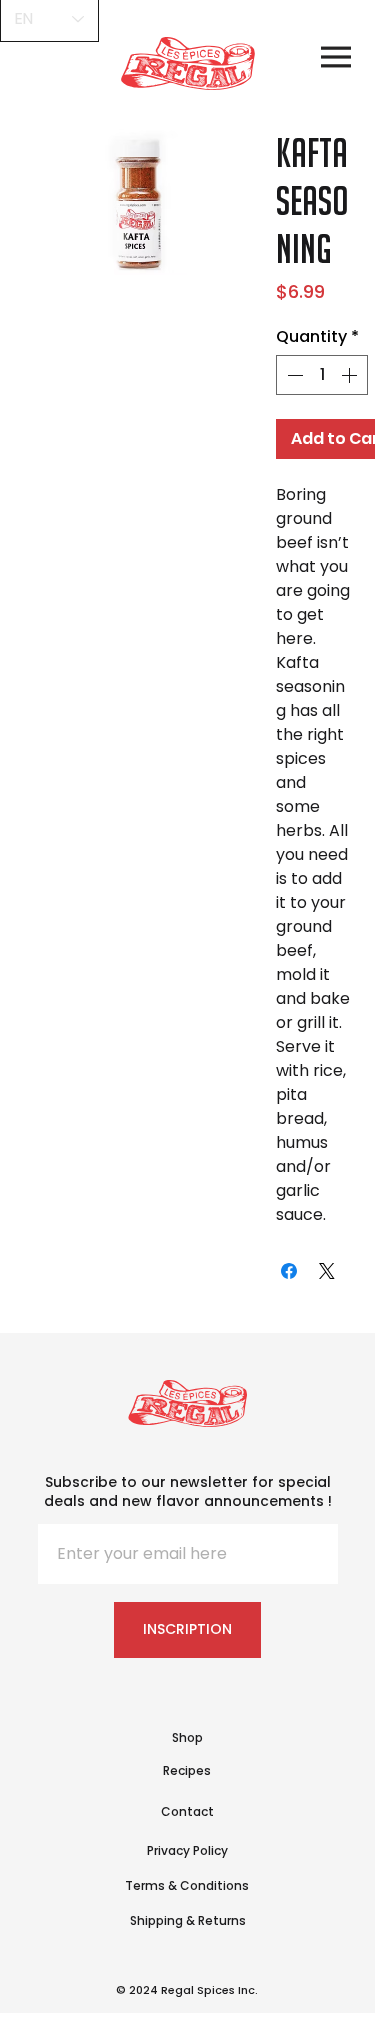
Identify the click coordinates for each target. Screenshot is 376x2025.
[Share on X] (327, 1271)
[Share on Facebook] (289, 1271)
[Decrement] (293, 375)
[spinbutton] (322, 375)
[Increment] (351, 375)
